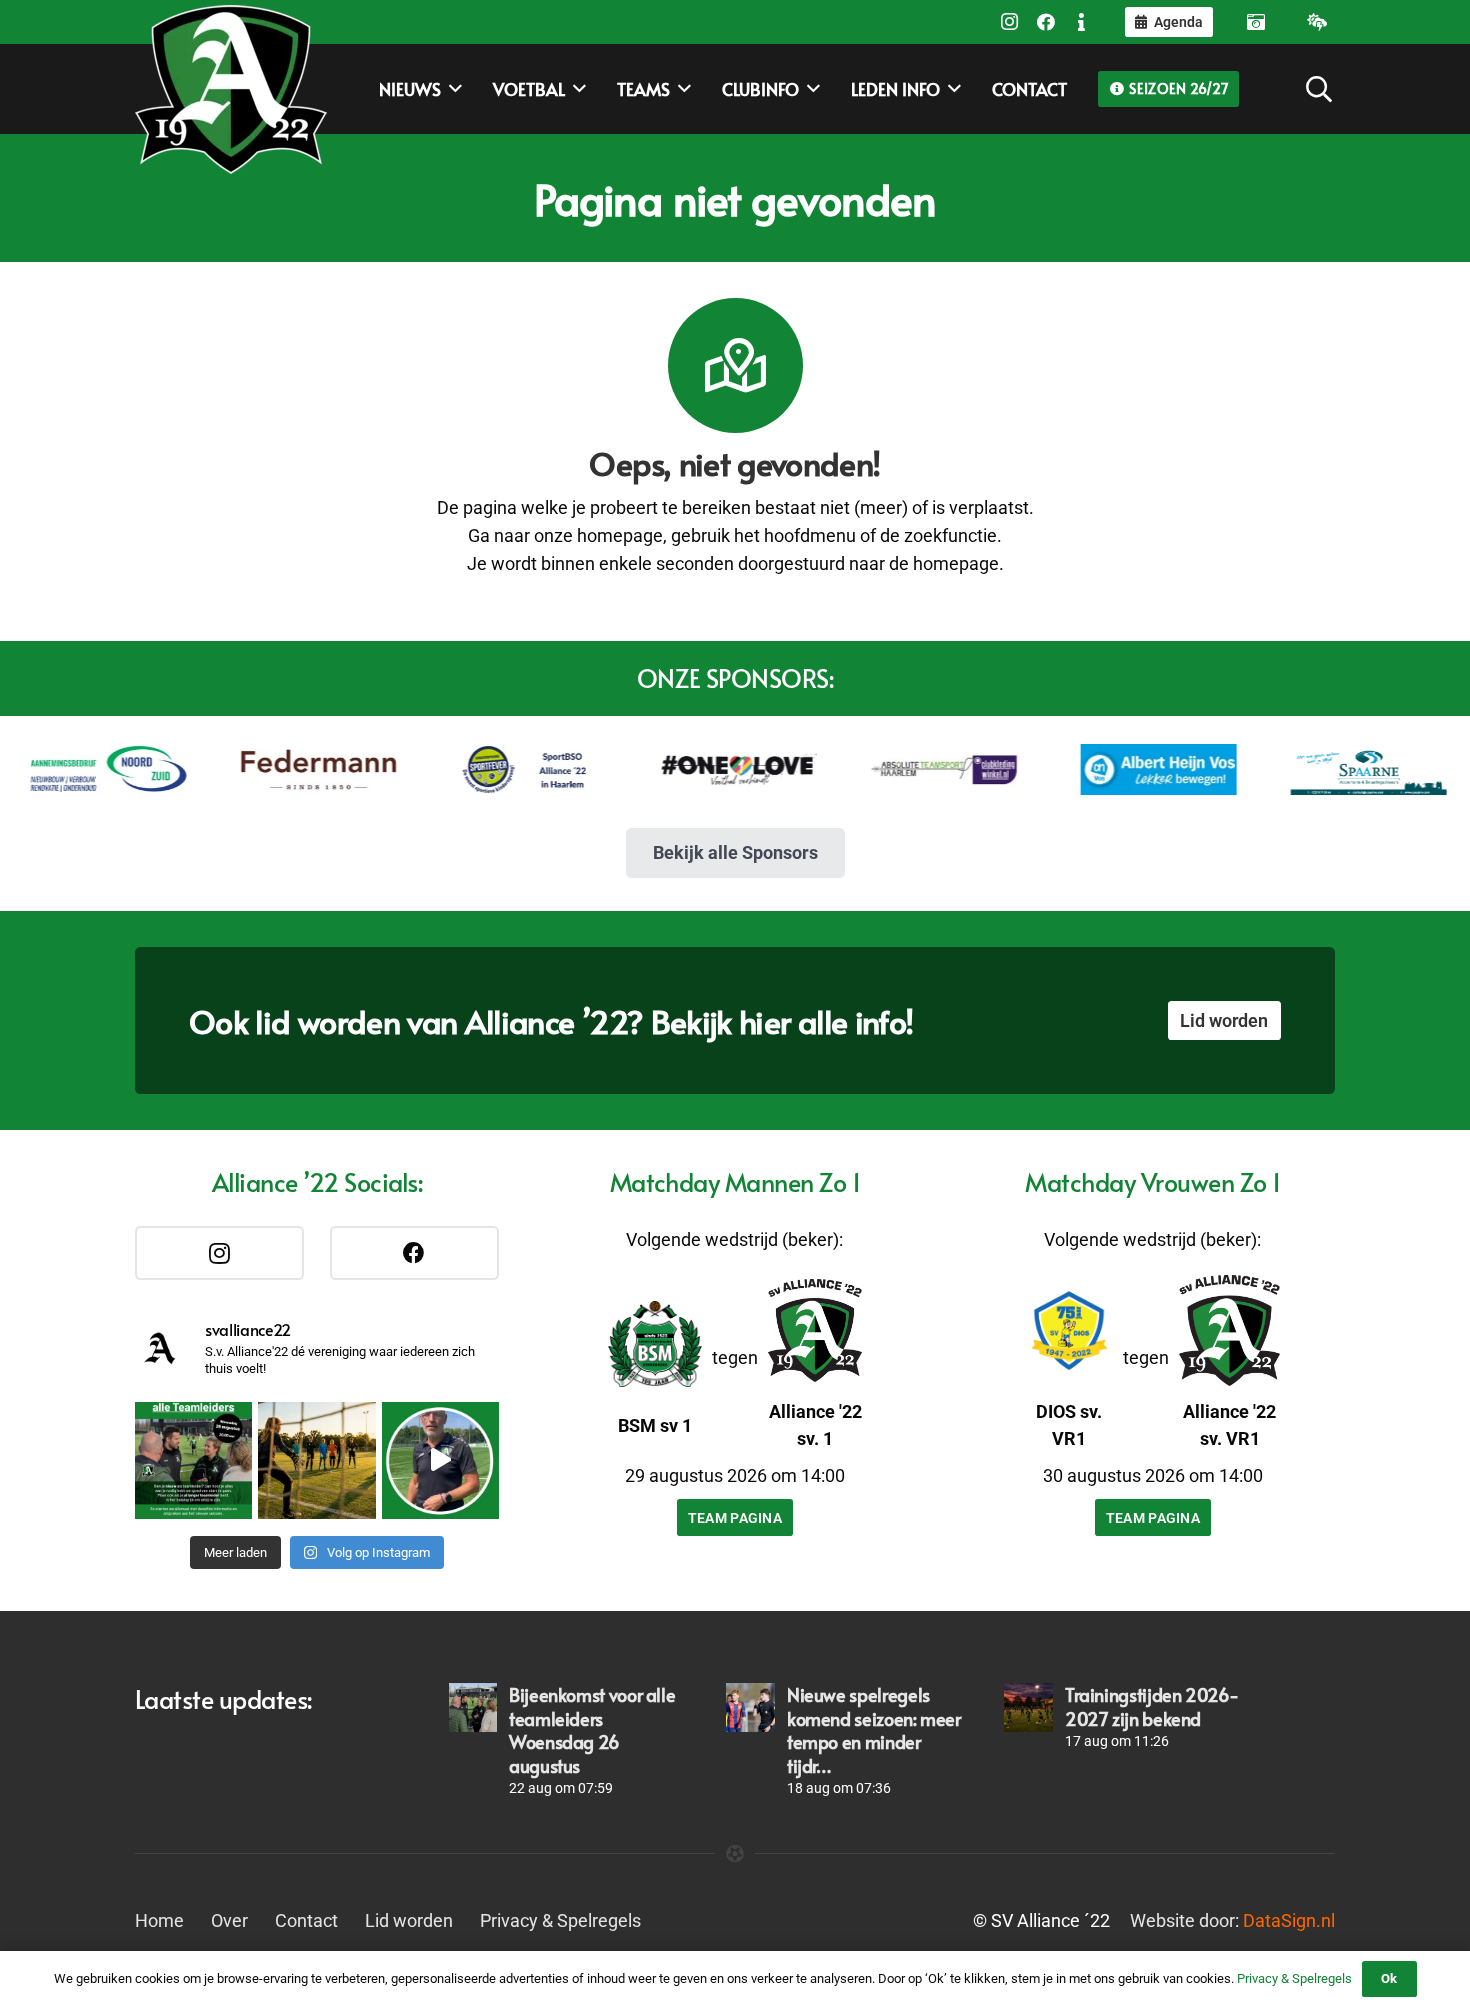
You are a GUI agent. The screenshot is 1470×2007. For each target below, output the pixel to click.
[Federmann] (276, 769)
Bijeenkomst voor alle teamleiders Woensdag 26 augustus (592, 1729)
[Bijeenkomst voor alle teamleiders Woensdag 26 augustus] (473, 1707)
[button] (1319, 89)
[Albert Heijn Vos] (1116, 769)
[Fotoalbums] (1256, 22)
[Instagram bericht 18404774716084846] (193, 1460)
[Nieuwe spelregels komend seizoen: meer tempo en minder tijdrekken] (750, 1707)
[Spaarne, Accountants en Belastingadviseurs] (1326, 769)
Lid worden (409, 1920)
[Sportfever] (486, 769)
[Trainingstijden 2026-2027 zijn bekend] (1028, 1707)
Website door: (1232, 1920)
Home (159, 1920)
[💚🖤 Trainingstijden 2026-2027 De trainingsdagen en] (316, 1460)
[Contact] (1082, 22)
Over (229, 1920)
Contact (306, 1920)
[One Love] (696, 770)
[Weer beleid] (1317, 22)
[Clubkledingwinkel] (906, 769)
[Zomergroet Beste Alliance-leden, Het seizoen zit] (440, 1460)
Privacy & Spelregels (560, 1920)
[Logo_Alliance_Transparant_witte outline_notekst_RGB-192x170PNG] (231, 89)
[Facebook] (1046, 22)
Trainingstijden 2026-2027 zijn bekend (1151, 1706)
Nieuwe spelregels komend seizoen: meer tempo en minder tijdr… (874, 1729)
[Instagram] (1010, 22)
